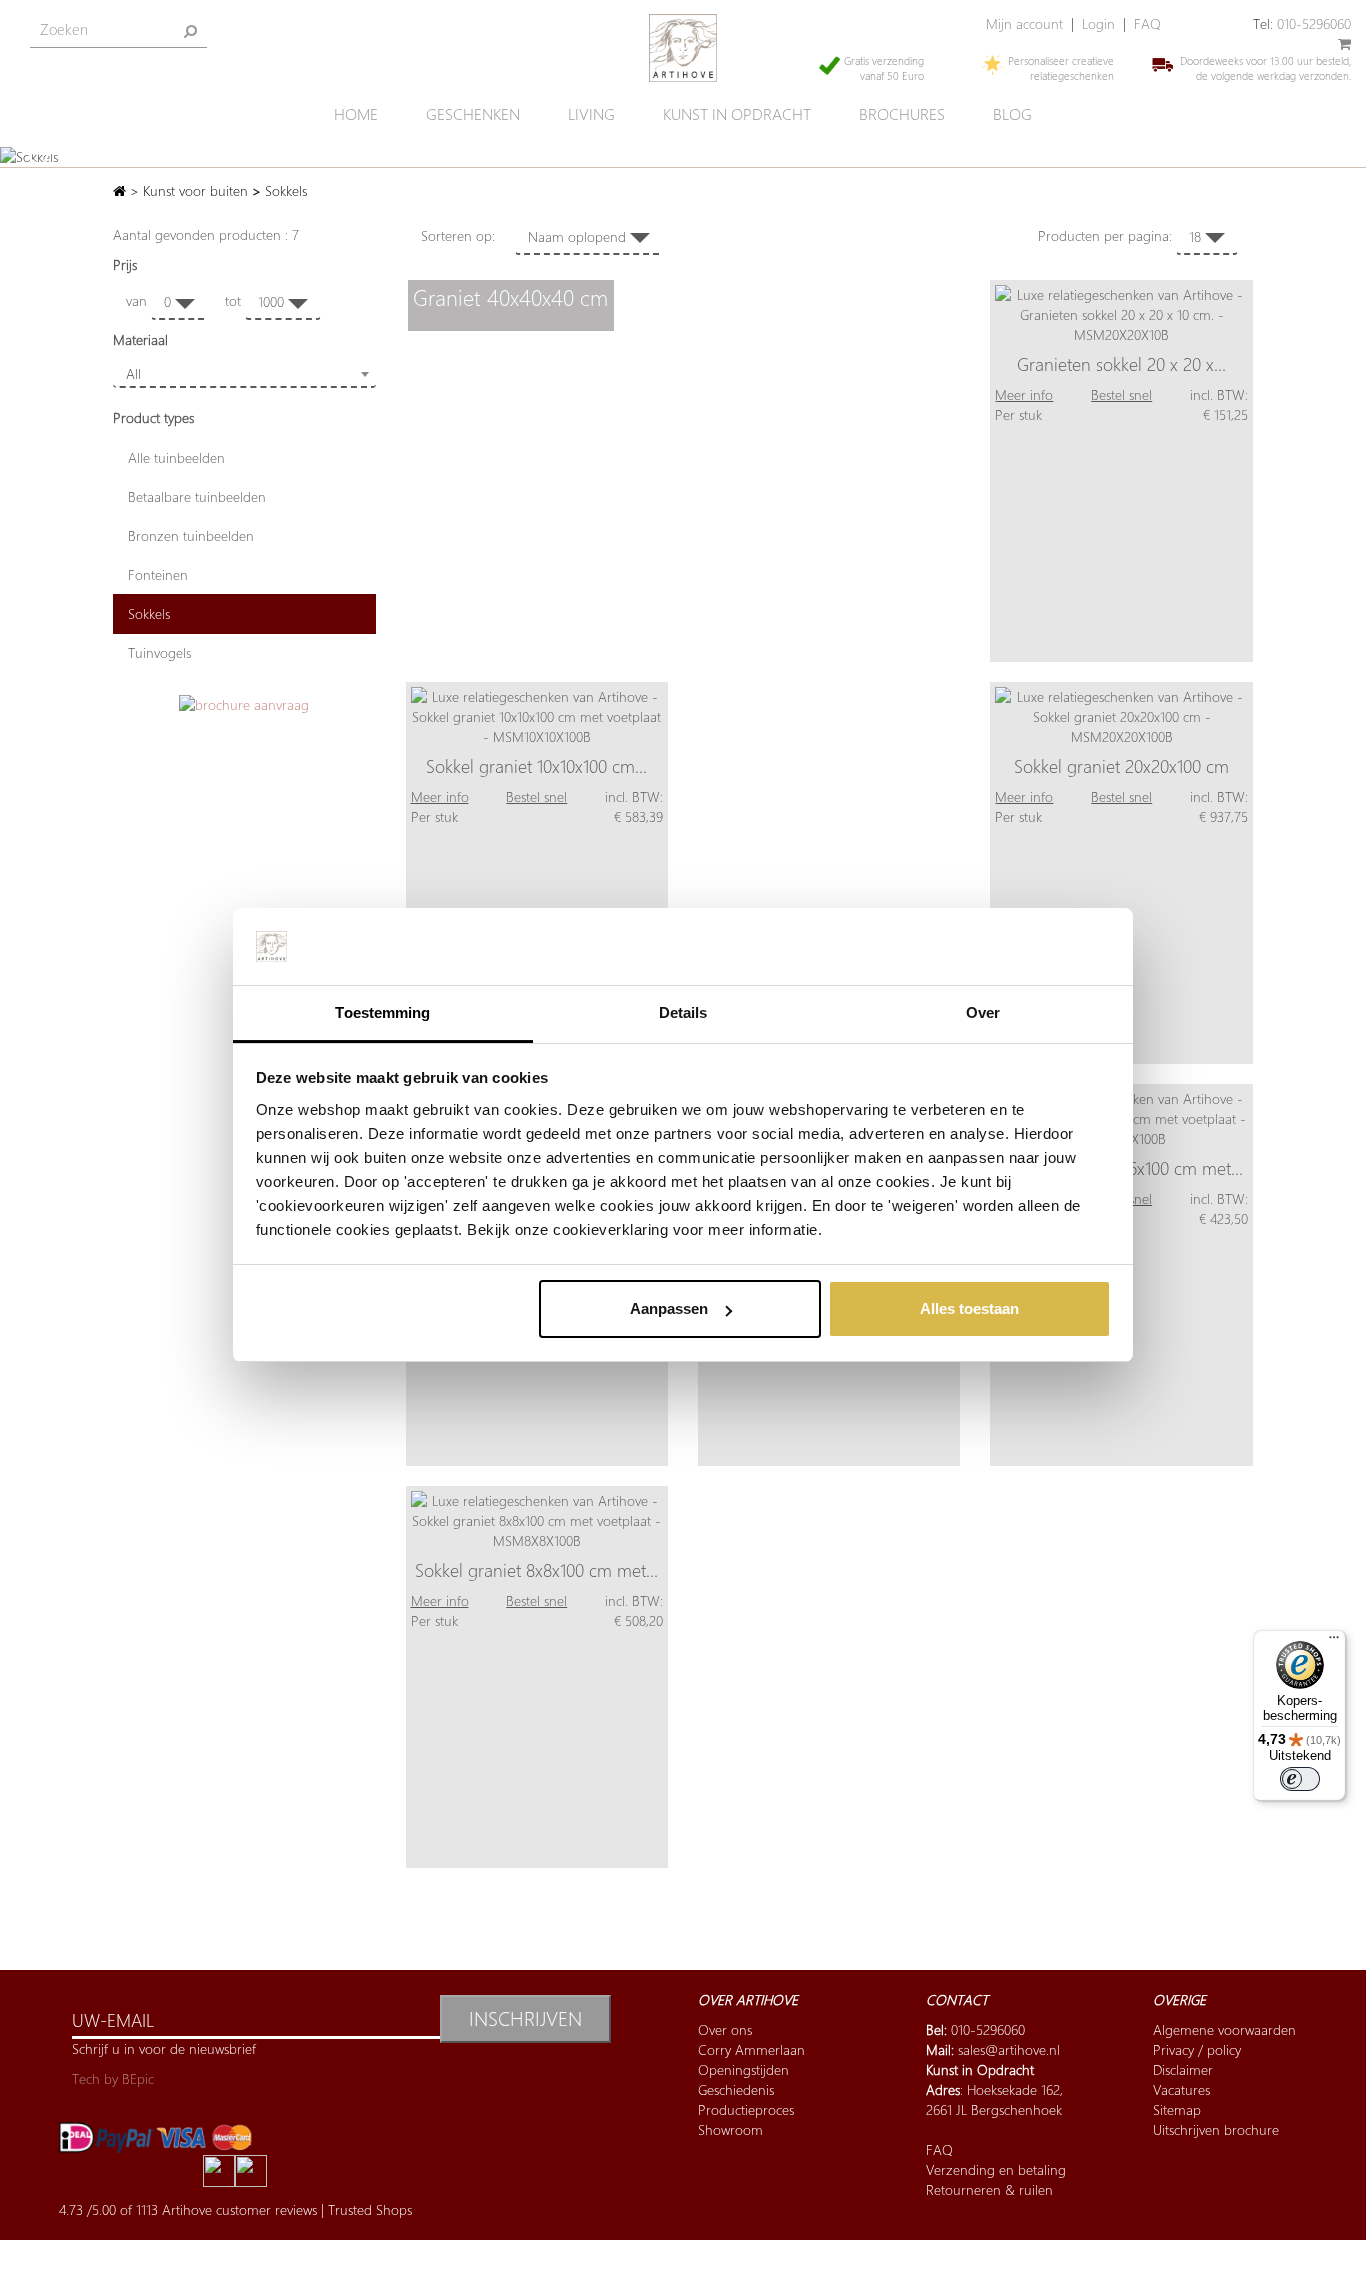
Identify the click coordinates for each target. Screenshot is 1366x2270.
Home (356, 114)
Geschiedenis (736, 2089)
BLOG (1012, 114)
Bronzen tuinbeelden (191, 535)
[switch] (1300, 1779)
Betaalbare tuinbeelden (197, 496)
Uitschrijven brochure (1216, 2129)
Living (591, 114)
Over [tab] (983, 1012)
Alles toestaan (969, 1308)
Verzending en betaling (996, 2169)
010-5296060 (1314, 23)
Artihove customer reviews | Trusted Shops (287, 2209)
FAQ (1147, 23)
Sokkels (149, 613)
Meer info (1024, 394)
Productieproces (746, 2109)
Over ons (725, 2029)
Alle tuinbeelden (176, 457)
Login (1098, 23)
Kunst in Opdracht (980, 2069)
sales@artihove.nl (1009, 2049)
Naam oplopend (579, 236)
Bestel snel (1121, 394)
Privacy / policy (1197, 2049)
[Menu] (1334, 1642)
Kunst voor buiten (195, 190)
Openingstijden (743, 2069)
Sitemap (1177, 2109)
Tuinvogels (159, 652)
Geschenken (473, 114)
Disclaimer (1183, 2069)
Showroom (730, 2129)
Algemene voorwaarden (1224, 2029)
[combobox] (244, 374)
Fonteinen (158, 574)
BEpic (138, 2078)
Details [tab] (683, 1012)
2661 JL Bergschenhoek (994, 2109)
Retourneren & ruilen (989, 2189)
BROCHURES (902, 114)
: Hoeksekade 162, (994, 2089)
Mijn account (1024, 23)
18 (1197, 236)
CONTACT (957, 1999)
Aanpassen (669, 1308)
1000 (273, 301)
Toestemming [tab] (382, 1012)
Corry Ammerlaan (751, 2049)
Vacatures (1181, 2089)
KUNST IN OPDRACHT (737, 114)
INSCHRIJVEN (525, 2018)
